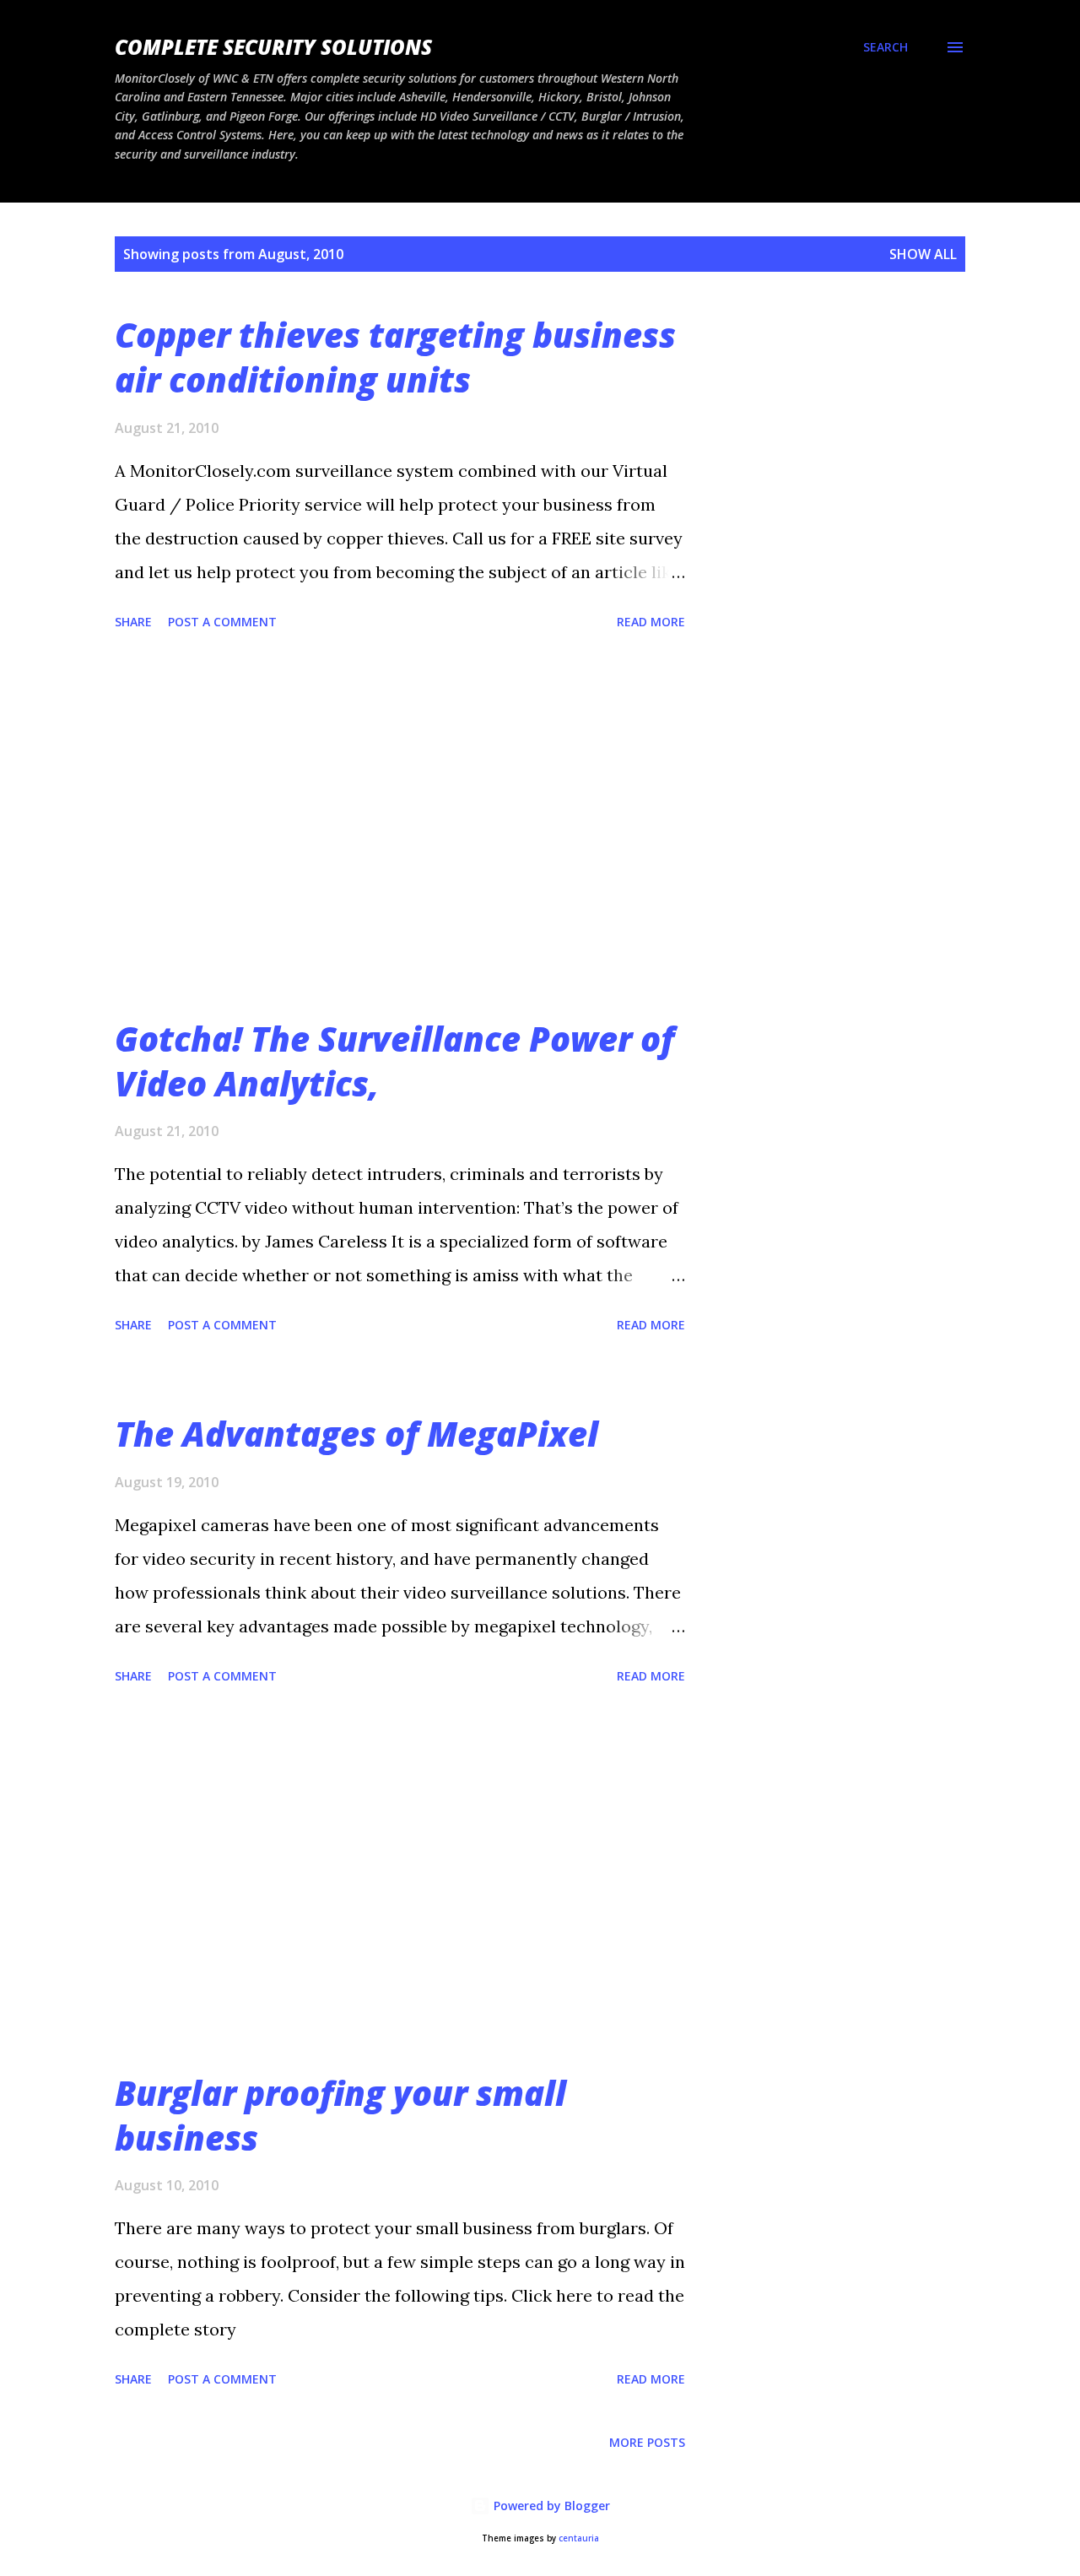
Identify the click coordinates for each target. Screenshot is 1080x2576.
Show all (923, 254)
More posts (647, 2442)
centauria (579, 2538)
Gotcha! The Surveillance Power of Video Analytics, (394, 1061)
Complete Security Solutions (273, 47)
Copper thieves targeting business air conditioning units (395, 357)
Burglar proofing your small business (340, 2115)
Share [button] (133, 622)
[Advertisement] (400, 826)
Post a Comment (222, 622)
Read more (651, 622)
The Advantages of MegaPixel (356, 1434)
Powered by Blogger (550, 2506)
